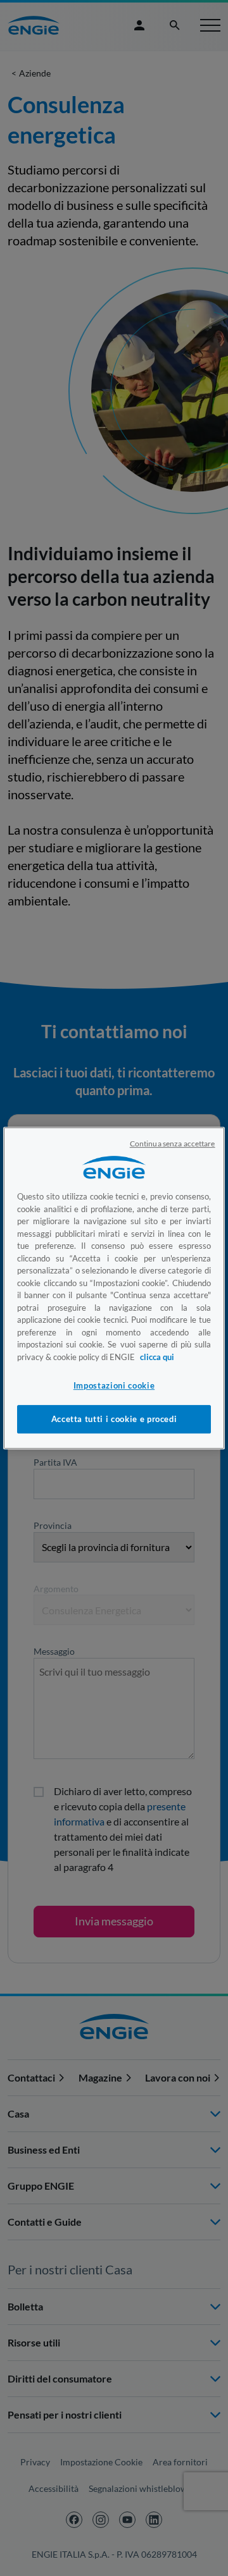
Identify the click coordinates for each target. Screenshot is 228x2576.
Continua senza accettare (173, 1144)
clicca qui (157, 1357)
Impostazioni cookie (114, 1385)
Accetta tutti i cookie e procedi (114, 1420)
